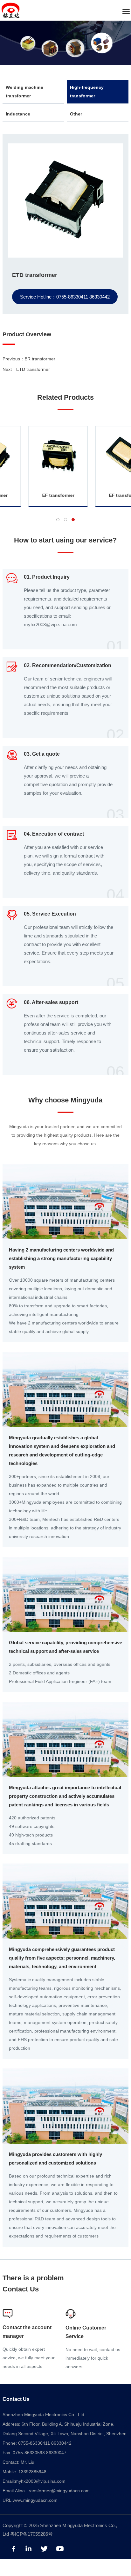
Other (76, 114)
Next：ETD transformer (26, 369)
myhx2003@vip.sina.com (40, 2481)
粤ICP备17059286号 (31, 2534)
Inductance (18, 114)
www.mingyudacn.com (35, 2500)
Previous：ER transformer (29, 359)
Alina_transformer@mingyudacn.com (52, 2491)
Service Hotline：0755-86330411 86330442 (65, 297)
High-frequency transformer (87, 92)
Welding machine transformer (24, 92)
